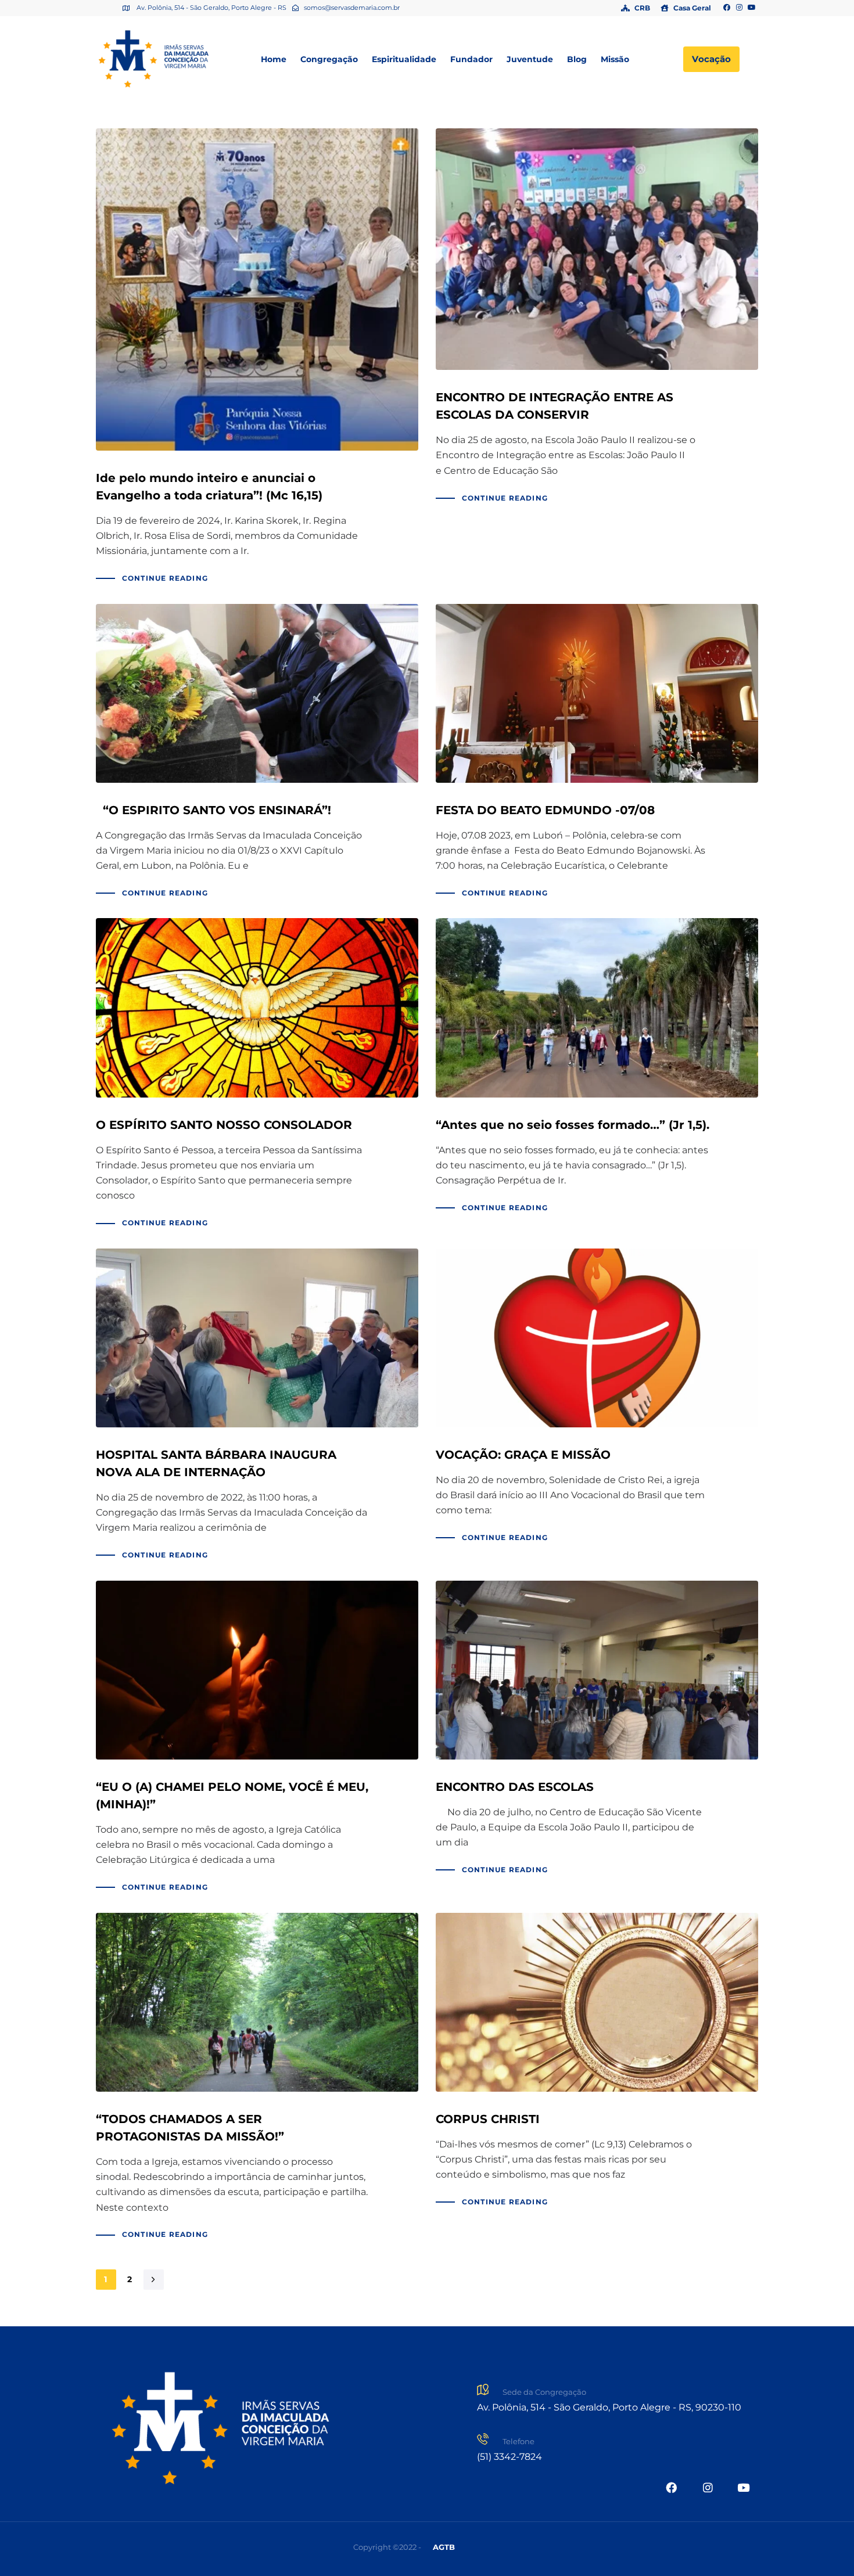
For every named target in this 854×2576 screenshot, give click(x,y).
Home (274, 59)
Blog (577, 59)
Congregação (329, 59)
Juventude (530, 59)
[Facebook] (727, 8)
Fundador (471, 59)
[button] (444, 2547)
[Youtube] (752, 8)
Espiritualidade (404, 59)
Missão (615, 59)
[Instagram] (740, 8)
